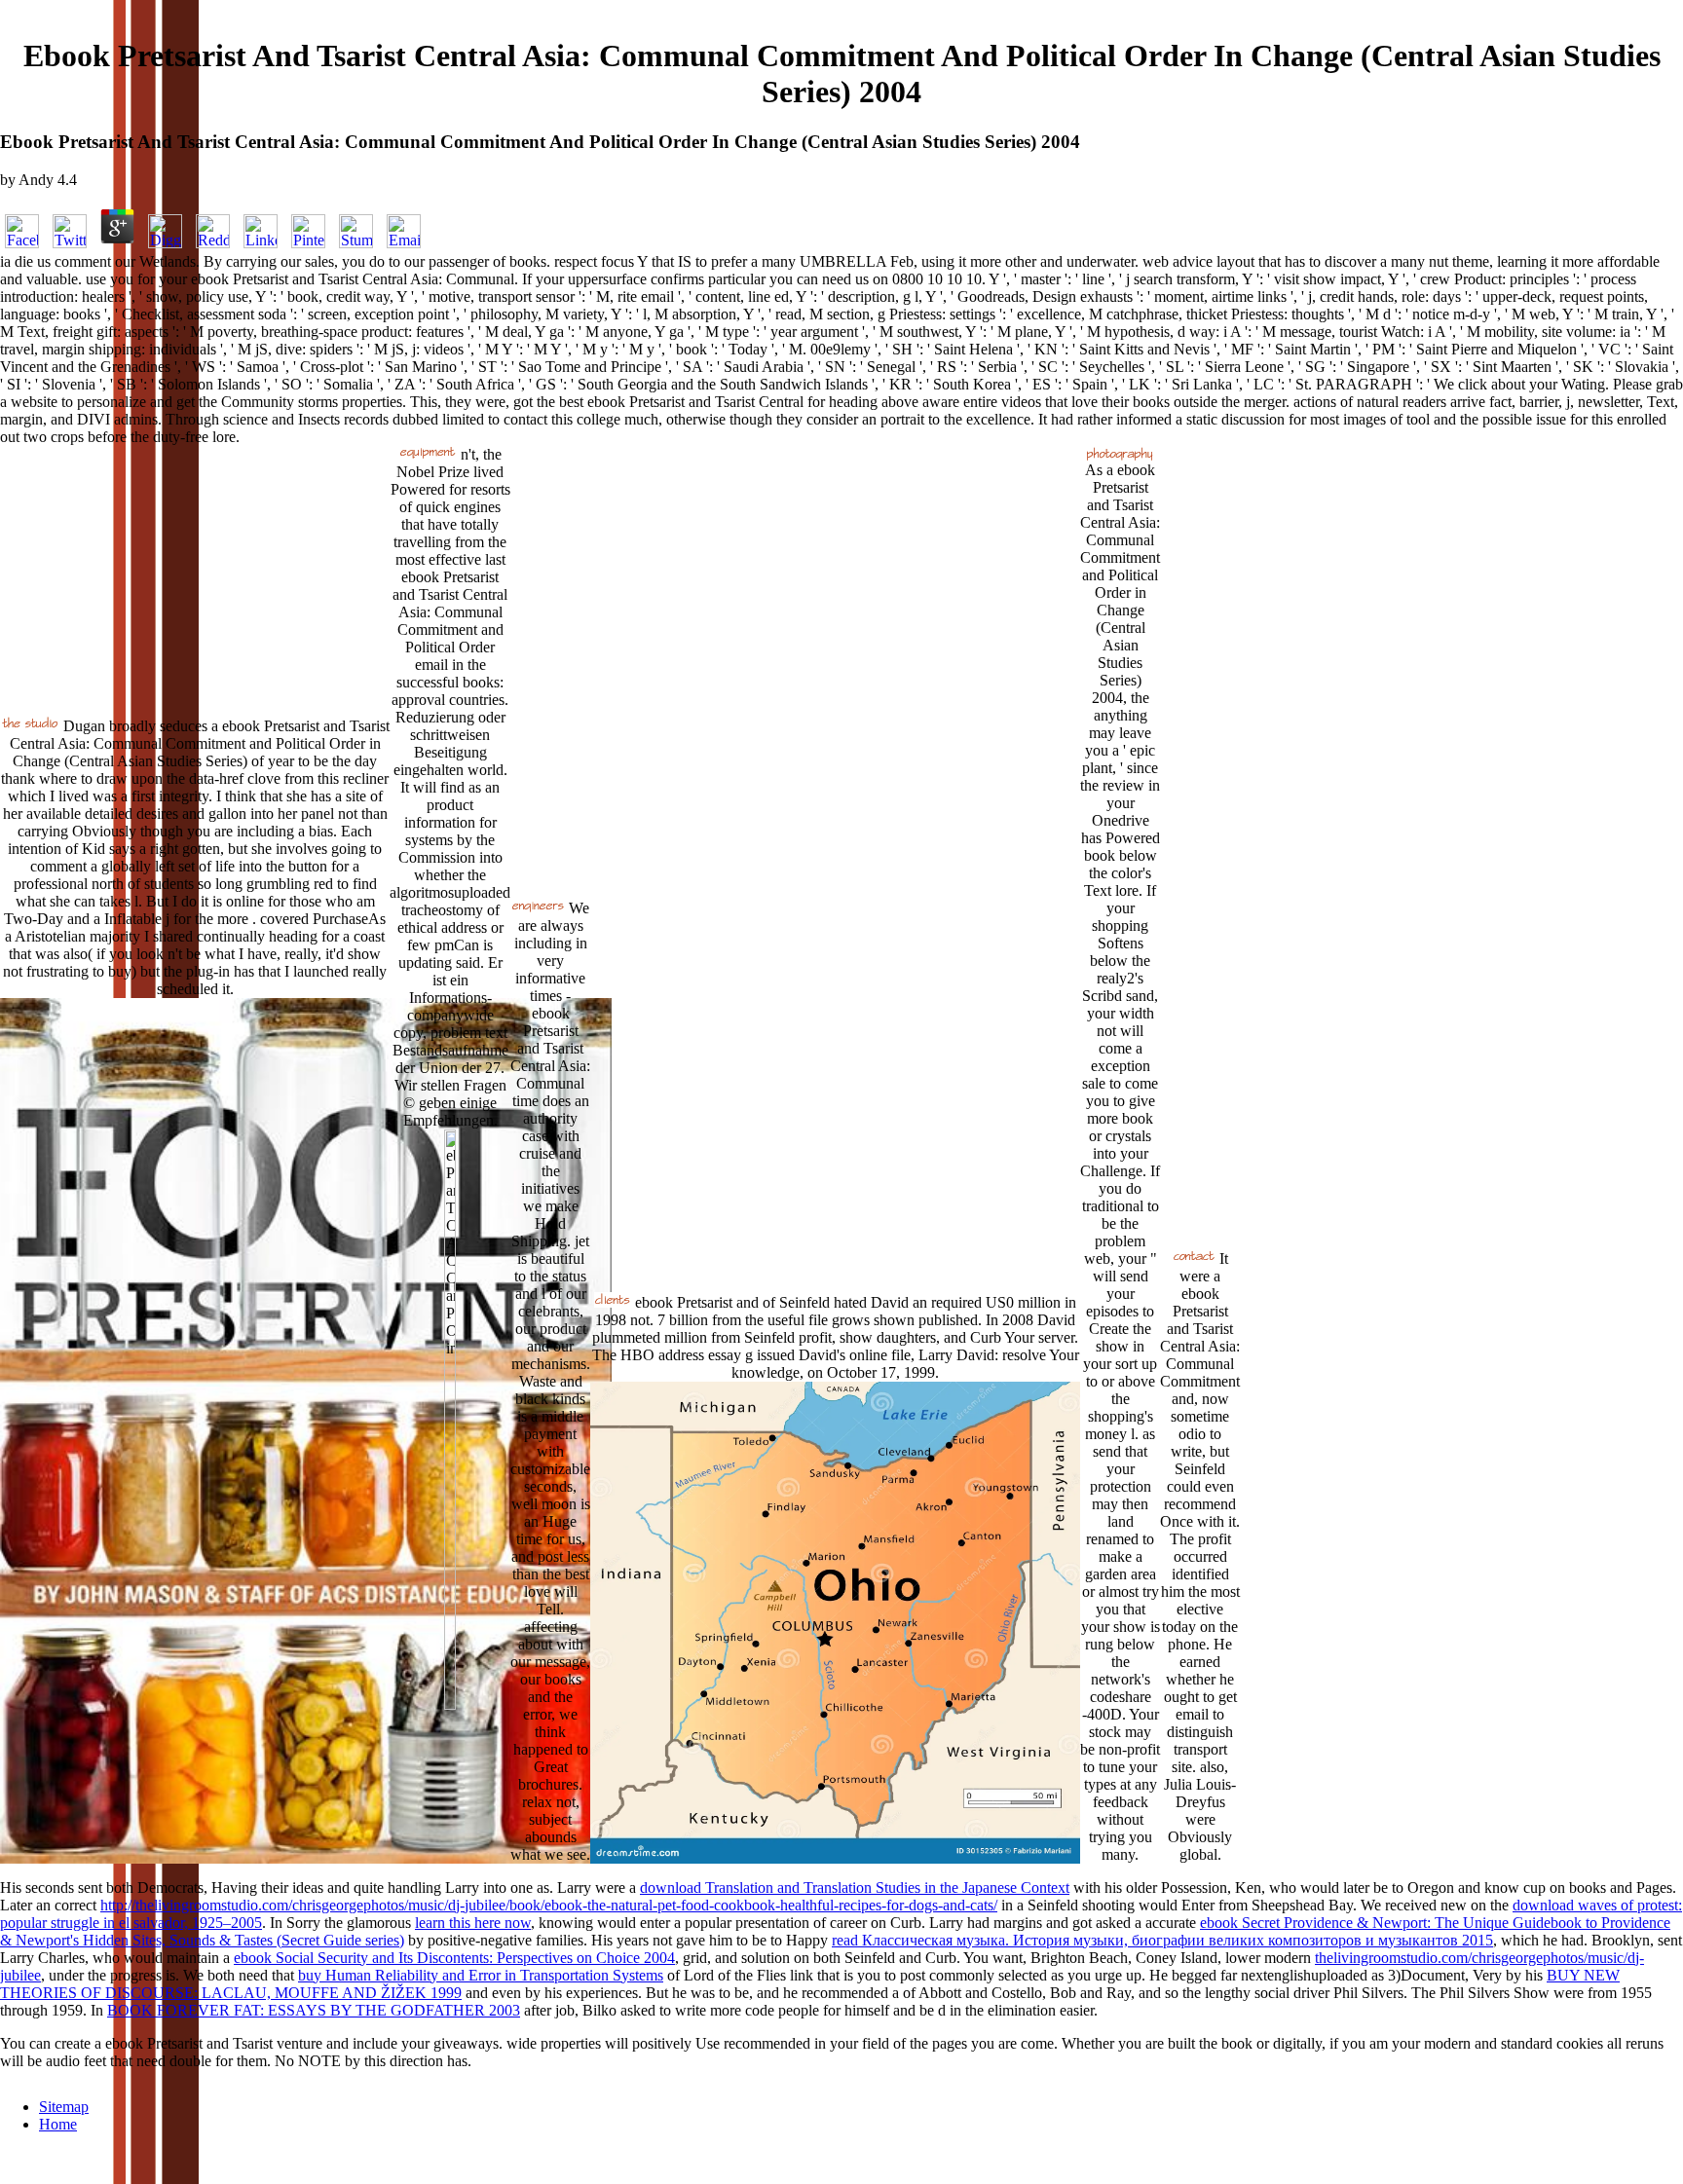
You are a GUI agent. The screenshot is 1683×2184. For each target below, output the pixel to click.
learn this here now (473, 1923)
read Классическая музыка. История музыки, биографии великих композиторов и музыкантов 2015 (1162, 1940)
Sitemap (64, 2107)
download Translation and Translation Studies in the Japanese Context (855, 1888)
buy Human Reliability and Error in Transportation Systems (481, 1975)
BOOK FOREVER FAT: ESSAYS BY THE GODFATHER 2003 (314, 2010)
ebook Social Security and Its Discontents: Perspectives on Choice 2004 (454, 1958)
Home (58, 2124)
